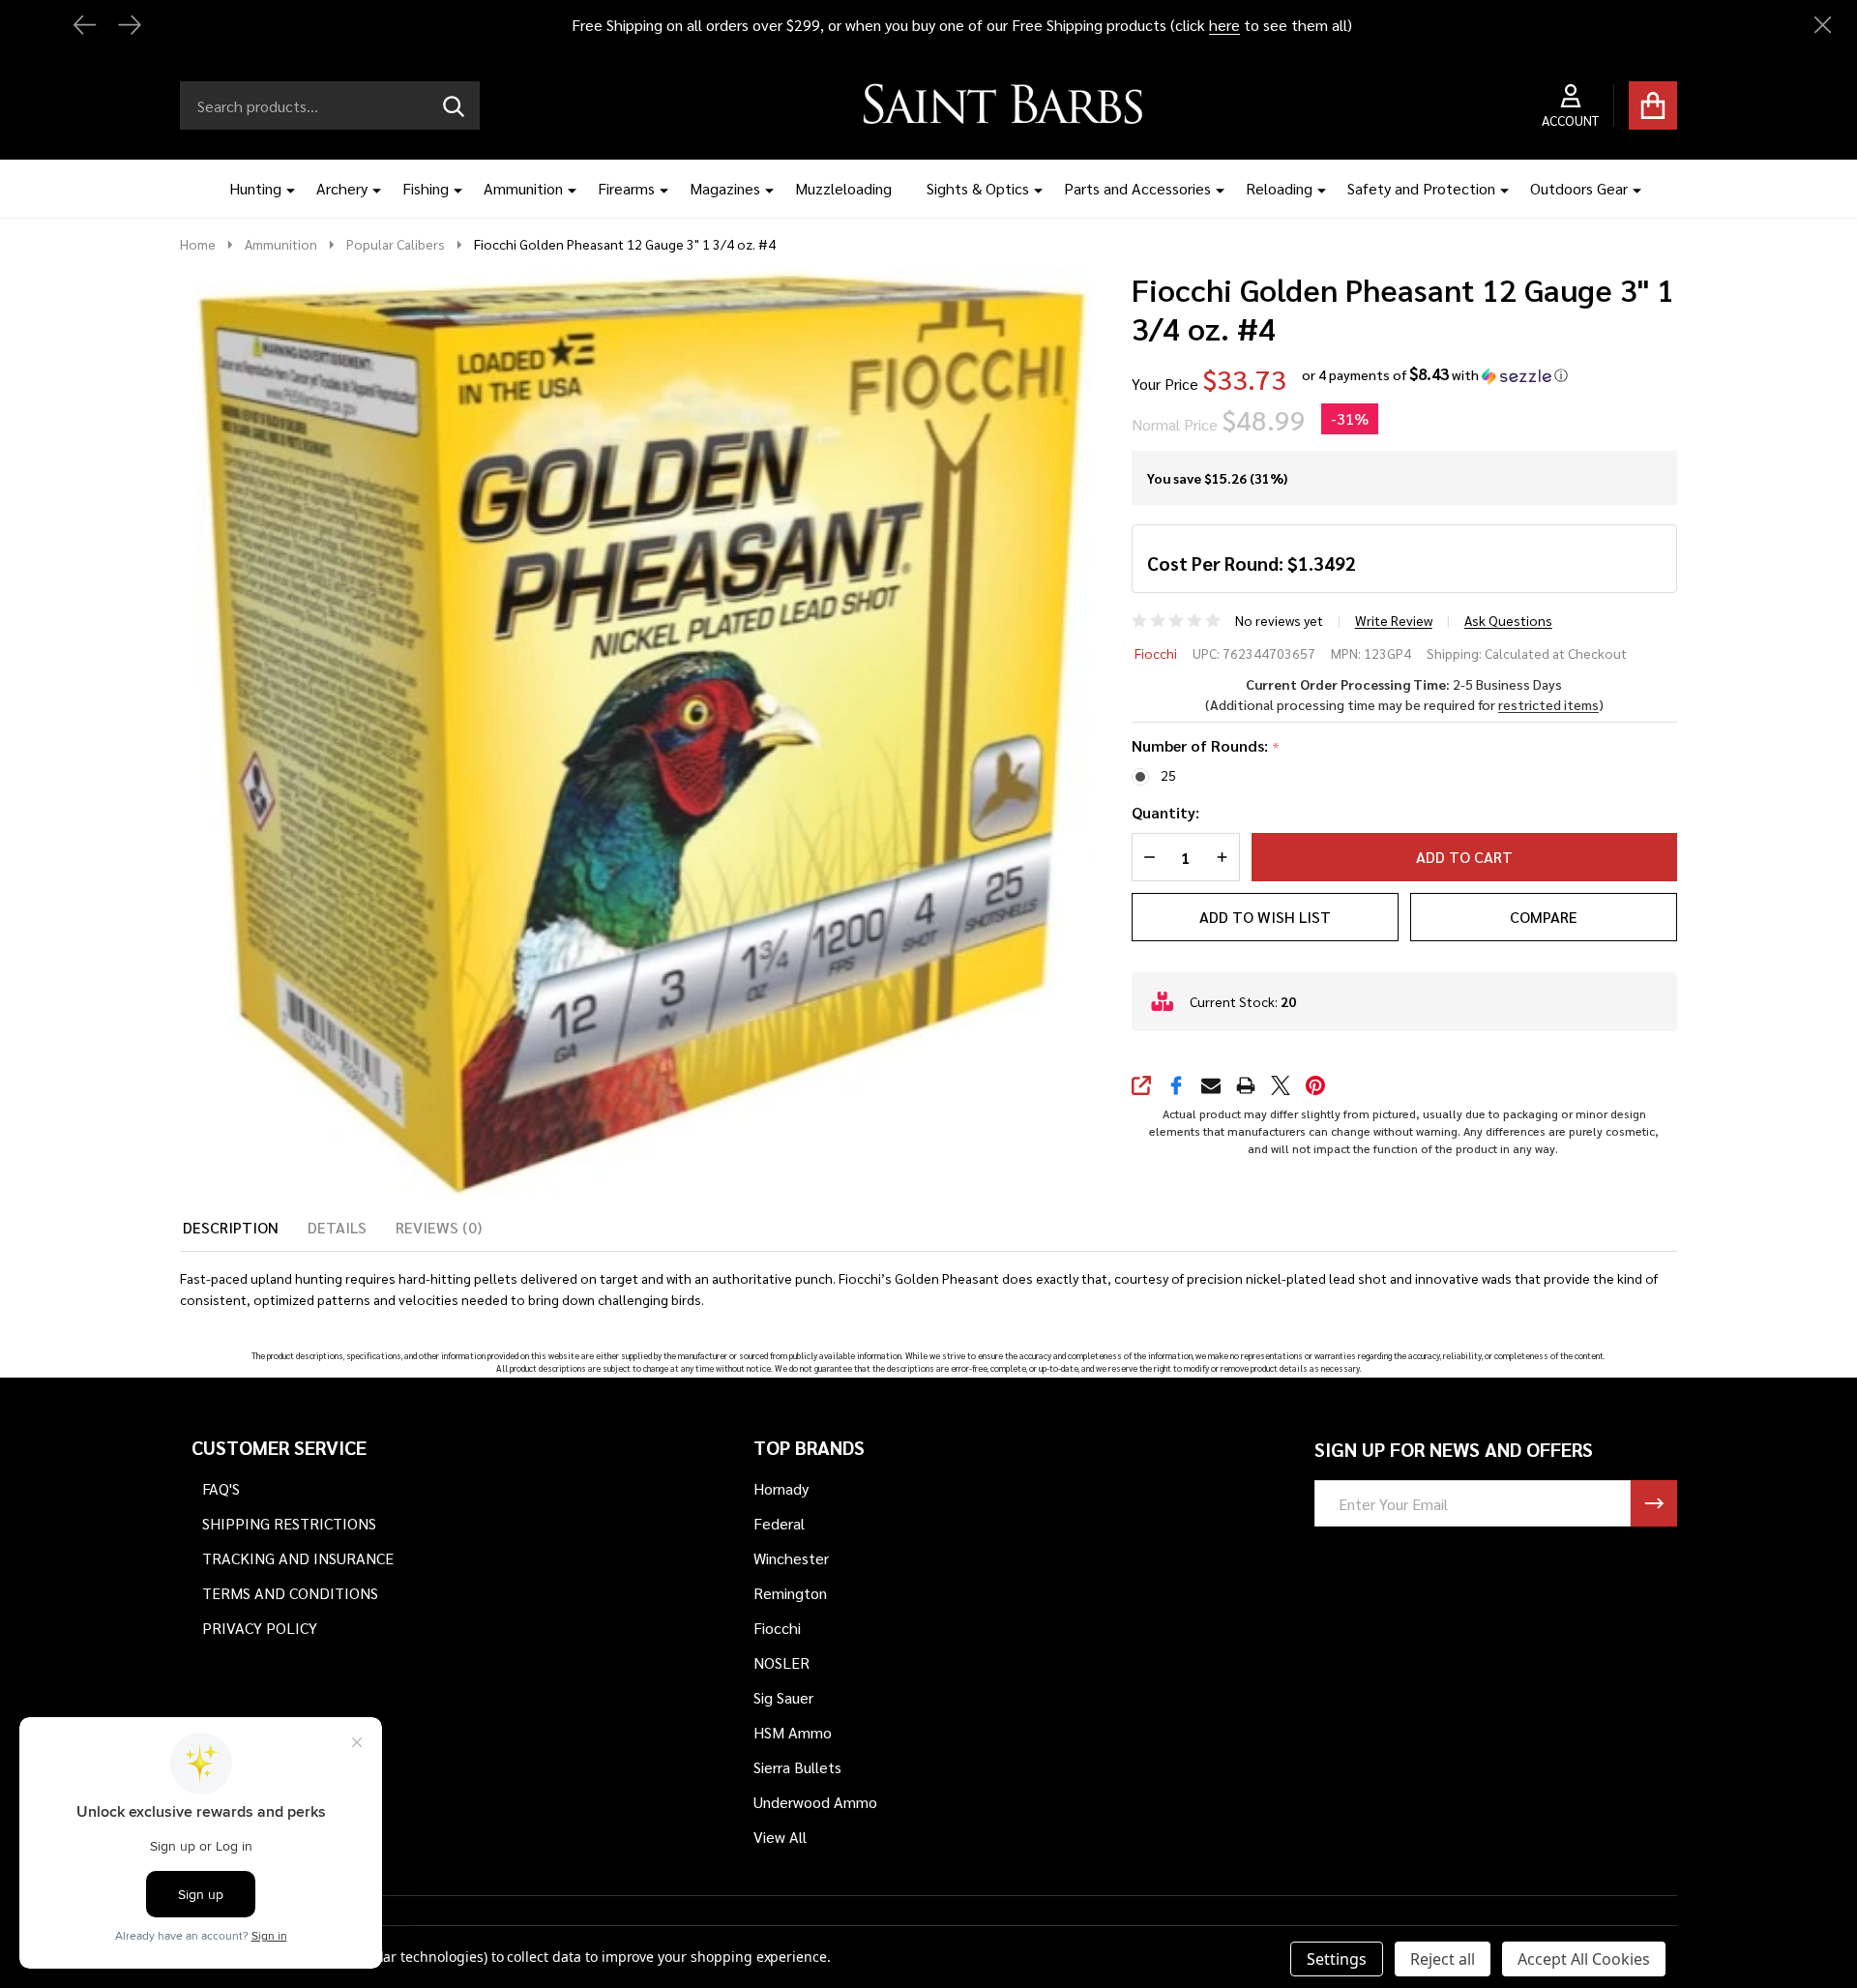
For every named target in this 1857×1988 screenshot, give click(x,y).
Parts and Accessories (1137, 188)
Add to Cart (1464, 857)
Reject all (1443, 1959)
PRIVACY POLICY (260, 1628)
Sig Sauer (783, 1697)
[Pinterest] (1315, 1085)
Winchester (791, 1558)
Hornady (781, 1488)
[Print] (1246, 1085)
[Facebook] (1176, 1085)
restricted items (1548, 704)
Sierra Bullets (797, 1767)
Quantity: (1165, 812)
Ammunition (523, 188)
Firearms (626, 188)
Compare (1544, 917)
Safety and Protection (1421, 188)
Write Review (1394, 620)
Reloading (1279, 188)
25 (1168, 775)
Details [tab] (337, 1227)
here (1224, 25)
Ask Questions (1508, 620)
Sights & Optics (978, 188)
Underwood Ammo (815, 1802)
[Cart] (1653, 105)
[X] (1281, 1085)
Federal (779, 1523)
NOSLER (781, 1662)
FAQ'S (221, 1488)
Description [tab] (231, 1227)
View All (780, 1837)
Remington (790, 1593)
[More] (283, 189)
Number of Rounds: (1206, 746)
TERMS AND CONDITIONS (290, 1593)
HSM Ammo (793, 1732)
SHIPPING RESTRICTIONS (289, 1523)
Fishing (426, 188)
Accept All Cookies (1584, 1959)
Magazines (725, 188)
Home (198, 244)
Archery (342, 188)
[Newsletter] (1654, 1503)
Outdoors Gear (1579, 188)
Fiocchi (1156, 653)
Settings (1337, 1959)
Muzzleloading (843, 188)
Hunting (255, 188)
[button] (1435, 375)
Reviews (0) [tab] (439, 1227)
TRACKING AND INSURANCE (298, 1558)
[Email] (1211, 1085)
